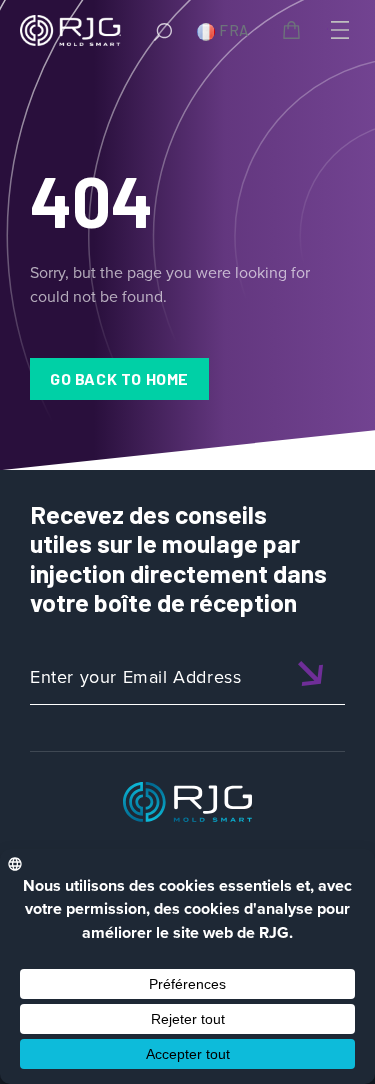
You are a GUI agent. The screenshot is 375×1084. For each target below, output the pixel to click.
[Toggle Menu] (338, 30)
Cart (295, 33)
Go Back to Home (119, 378)
